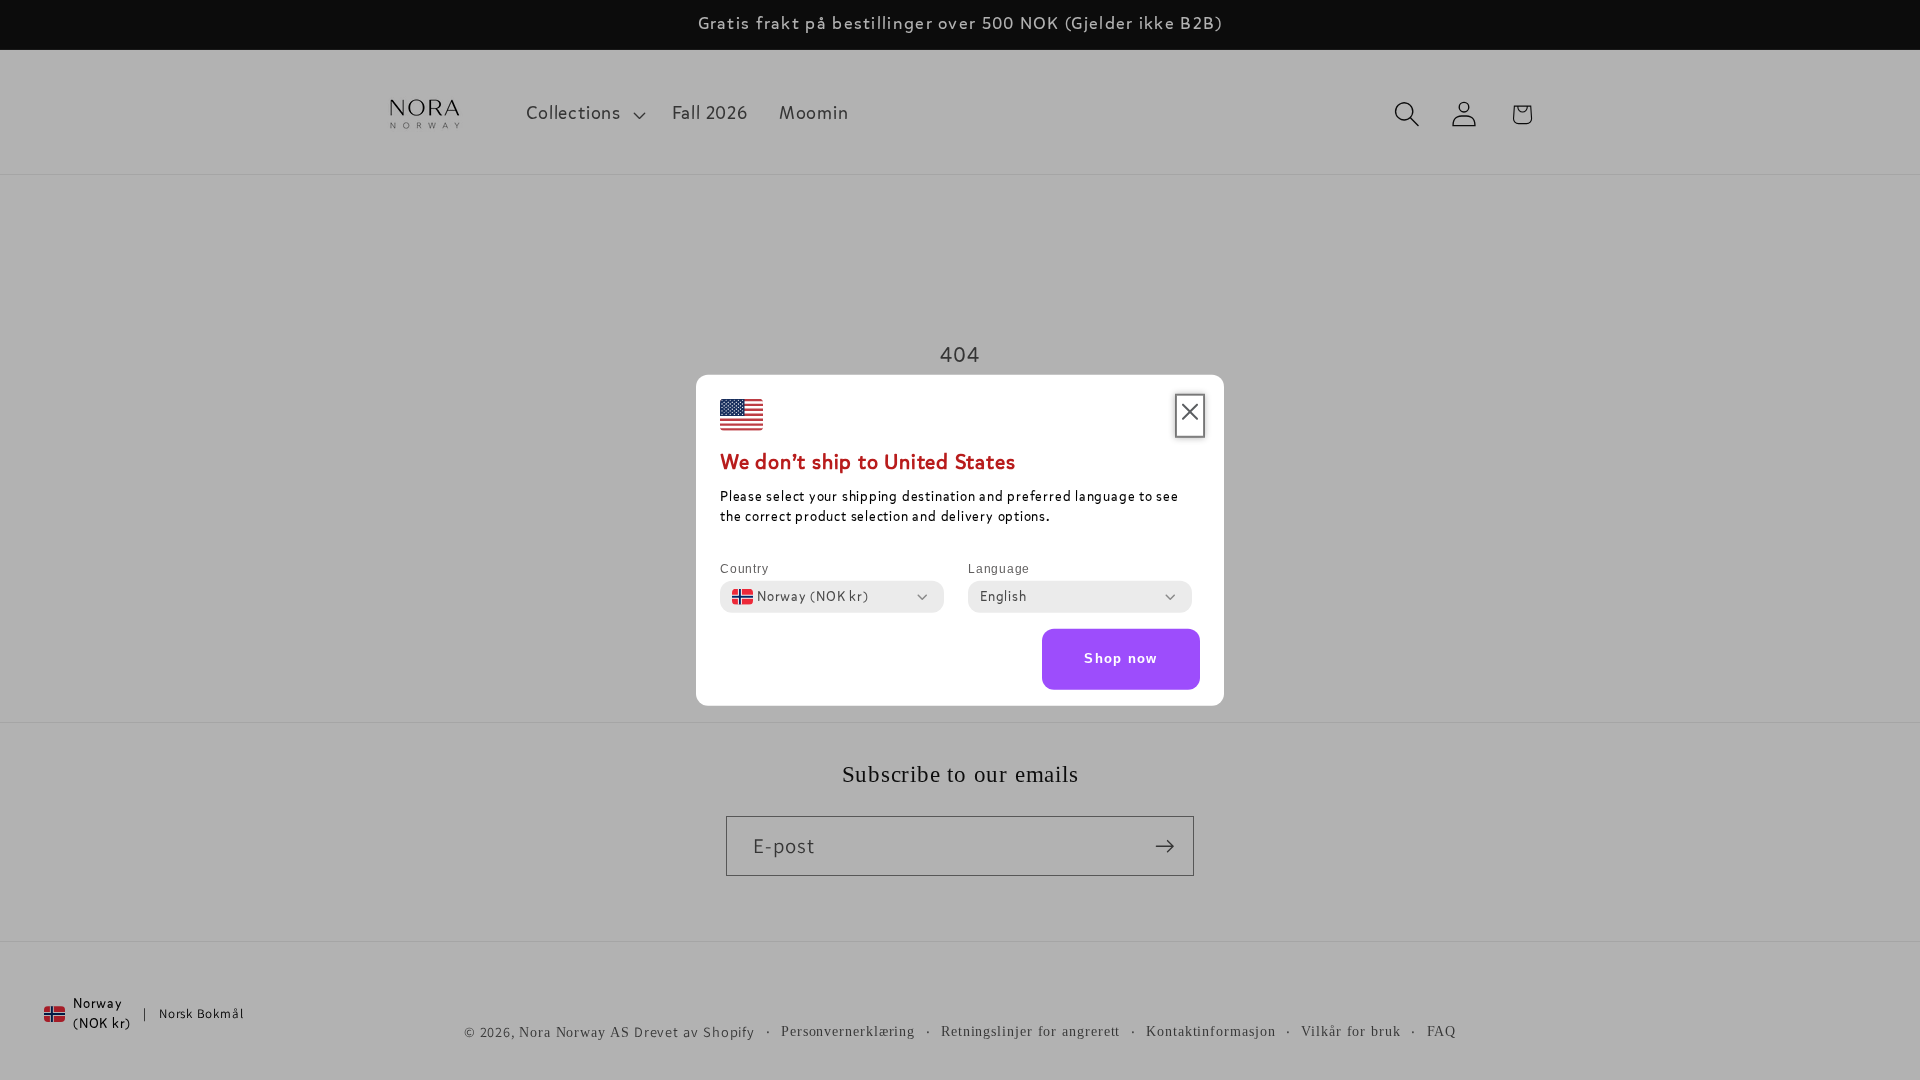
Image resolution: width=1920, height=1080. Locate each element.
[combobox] (800, 597)
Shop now (1120, 658)
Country (744, 569)
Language (999, 569)
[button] (1190, 416)
